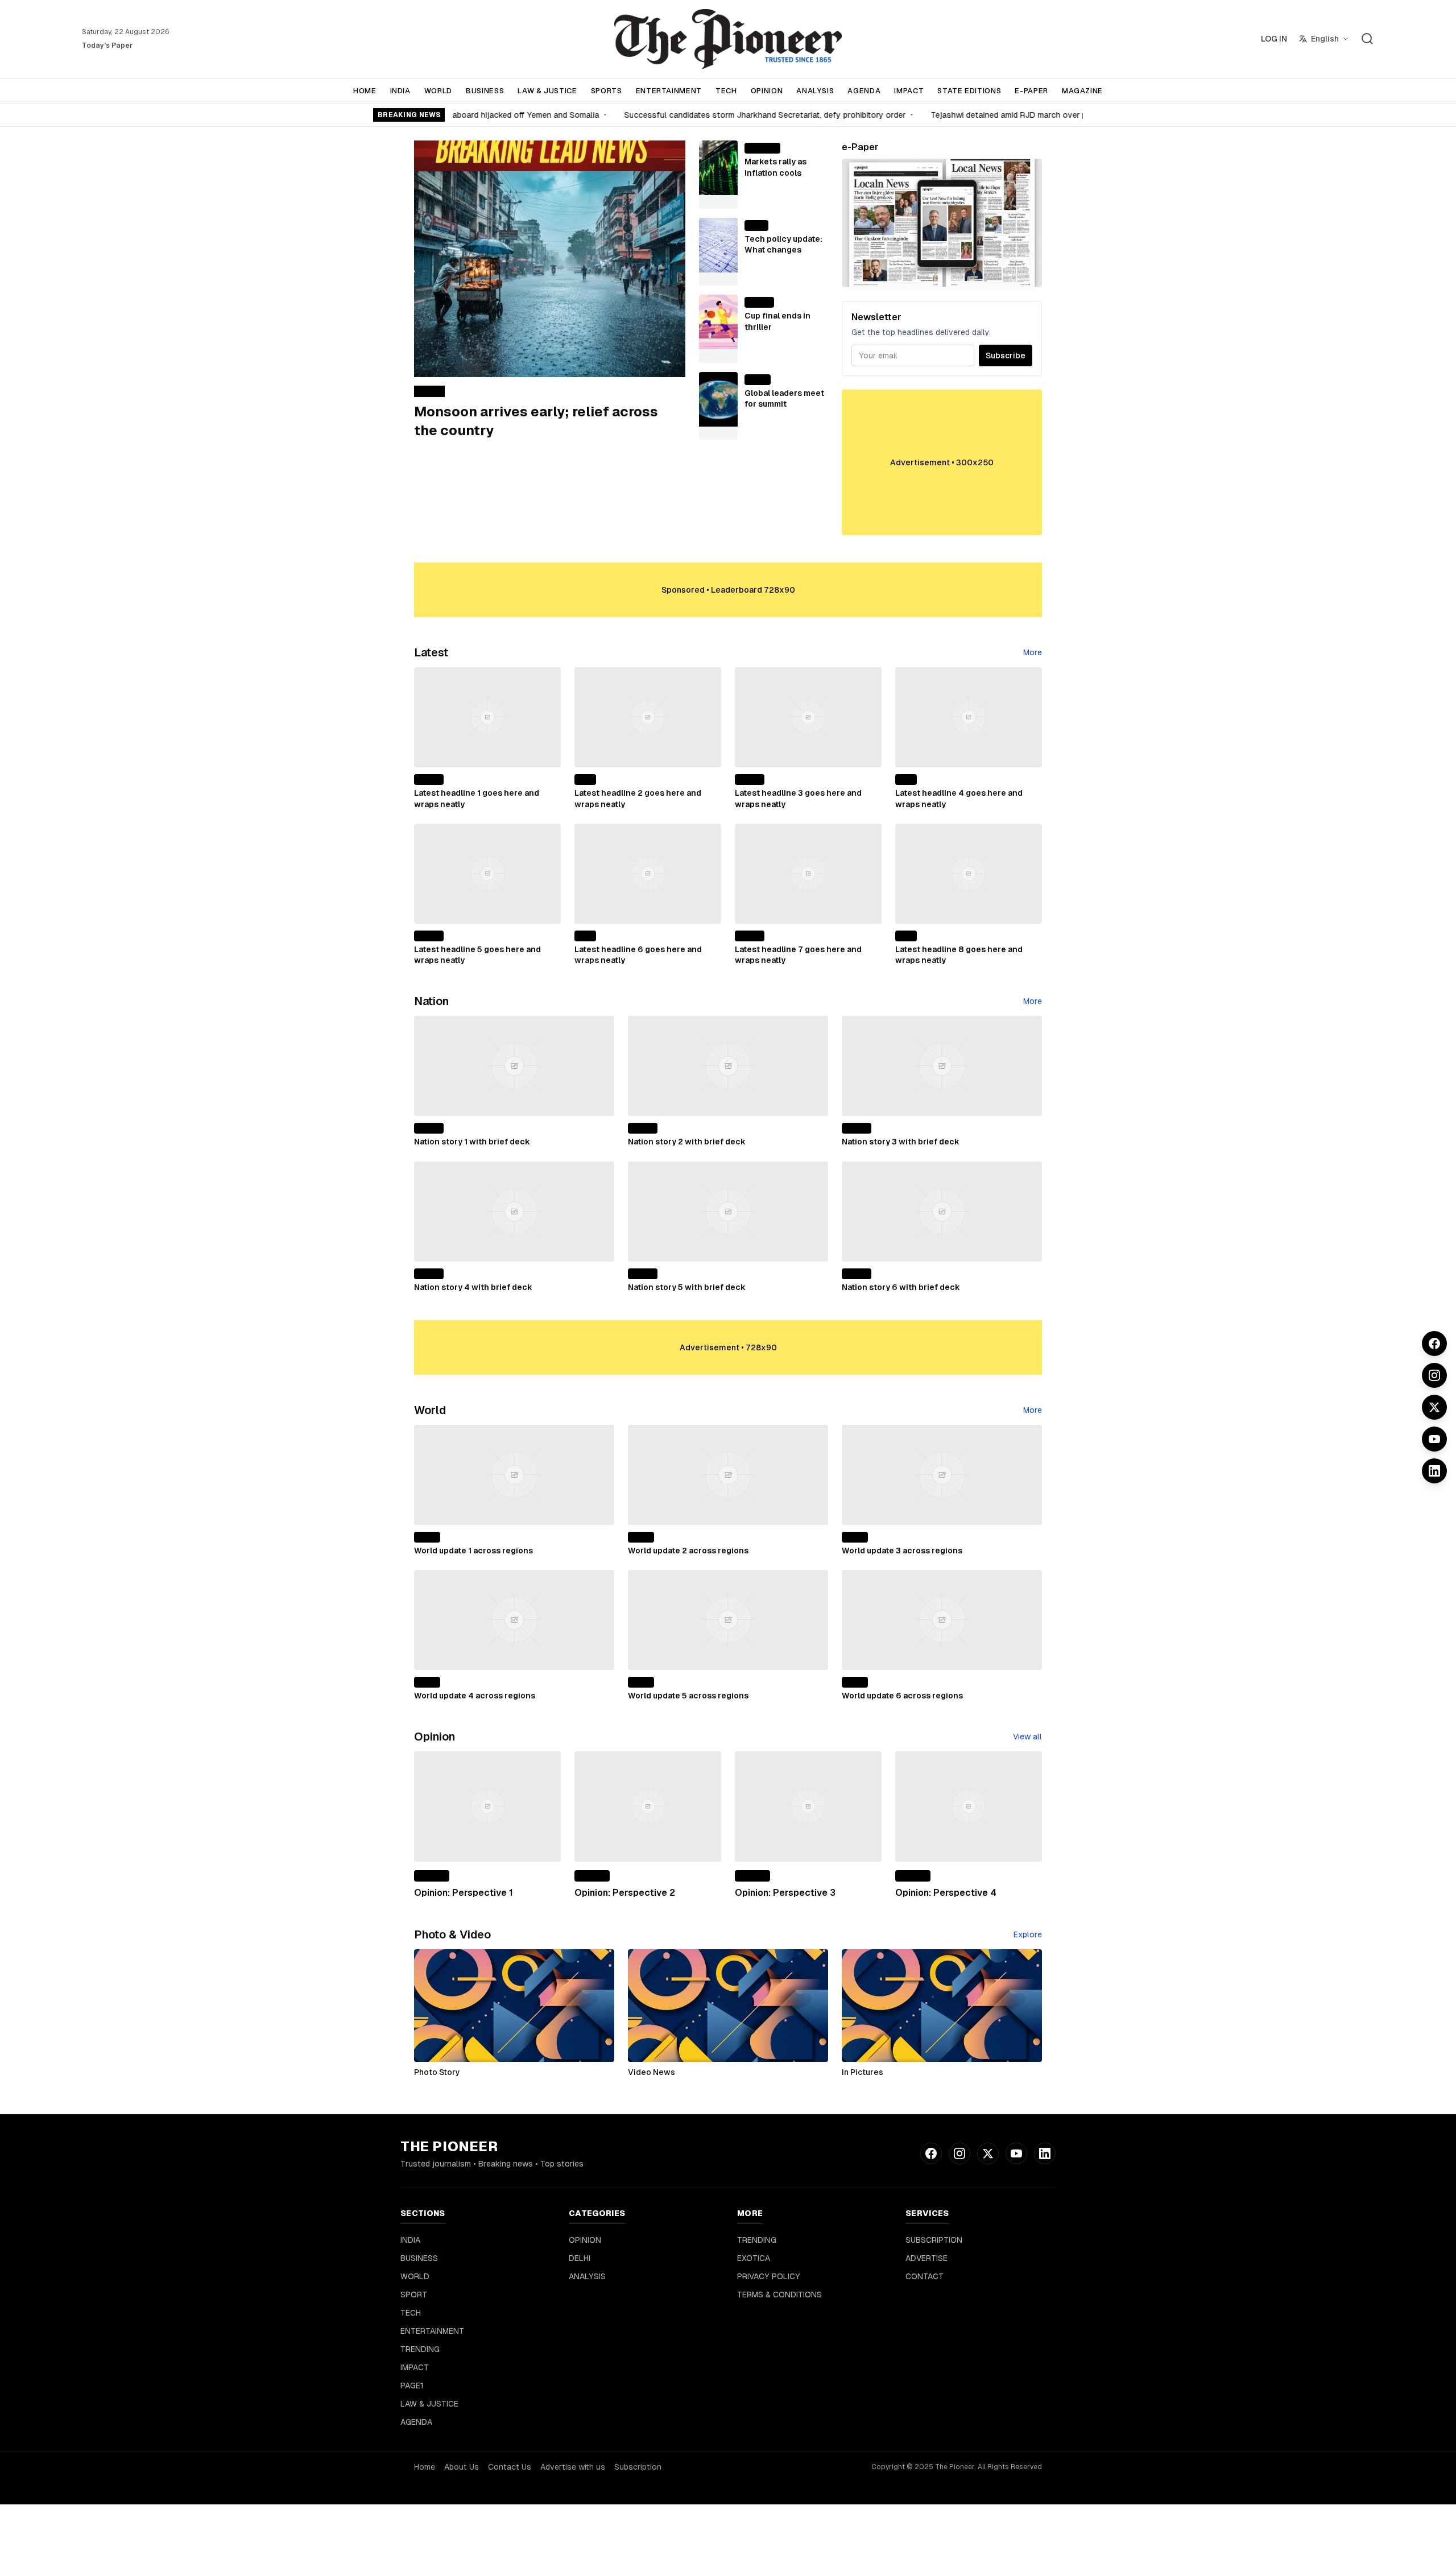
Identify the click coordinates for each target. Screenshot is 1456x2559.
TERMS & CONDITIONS (779, 2295)
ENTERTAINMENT (669, 91)
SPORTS (607, 91)
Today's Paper (107, 46)
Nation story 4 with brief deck (473, 1287)
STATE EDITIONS (969, 91)
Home (425, 2467)
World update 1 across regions (473, 1551)
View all (1027, 1737)
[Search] (1367, 39)
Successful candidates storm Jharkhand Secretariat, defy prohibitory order (746, 115)
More (1033, 652)
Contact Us (510, 2467)
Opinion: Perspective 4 (946, 1893)
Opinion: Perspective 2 (625, 1893)
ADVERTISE (926, 2258)
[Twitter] (1434, 1407)
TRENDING (420, 2349)
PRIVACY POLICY (769, 2276)
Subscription (638, 2467)
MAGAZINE (1082, 91)
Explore (1028, 1934)
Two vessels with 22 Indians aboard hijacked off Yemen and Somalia (453, 115)
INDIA (400, 91)
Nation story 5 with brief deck (687, 1287)
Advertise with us (573, 2467)
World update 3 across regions (902, 1551)
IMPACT (909, 91)
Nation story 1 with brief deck (472, 1142)
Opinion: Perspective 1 (464, 1893)
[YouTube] (1434, 1439)
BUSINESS (485, 91)
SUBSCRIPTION (934, 2240)
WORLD (438, 91)
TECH (726, 91)
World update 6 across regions (902, 1696)
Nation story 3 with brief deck (901, 1142)
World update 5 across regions (688, 1696)
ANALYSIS (815, 91)
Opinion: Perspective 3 (785, 1893)
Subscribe (1006, 355)
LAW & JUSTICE (547, 91)
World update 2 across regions (688, 1551)
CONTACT (925, 2276)
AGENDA (864, 91)
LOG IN (1274, 39)
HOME (365, 91)
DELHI (580, 2258)
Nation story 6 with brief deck (901, 1287)
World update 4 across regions (475, 1696)
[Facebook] (1434, 1343)
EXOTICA (754, 2258)
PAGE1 (412, 2386)
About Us (462, 2467)
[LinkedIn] (1434, 1471)
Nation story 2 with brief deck (687, 1142)
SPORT (414, 2295)
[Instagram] (1434, 1375)
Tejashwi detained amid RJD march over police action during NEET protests (1054, 115)
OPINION (767, 91)
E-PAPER (1031, 91)
